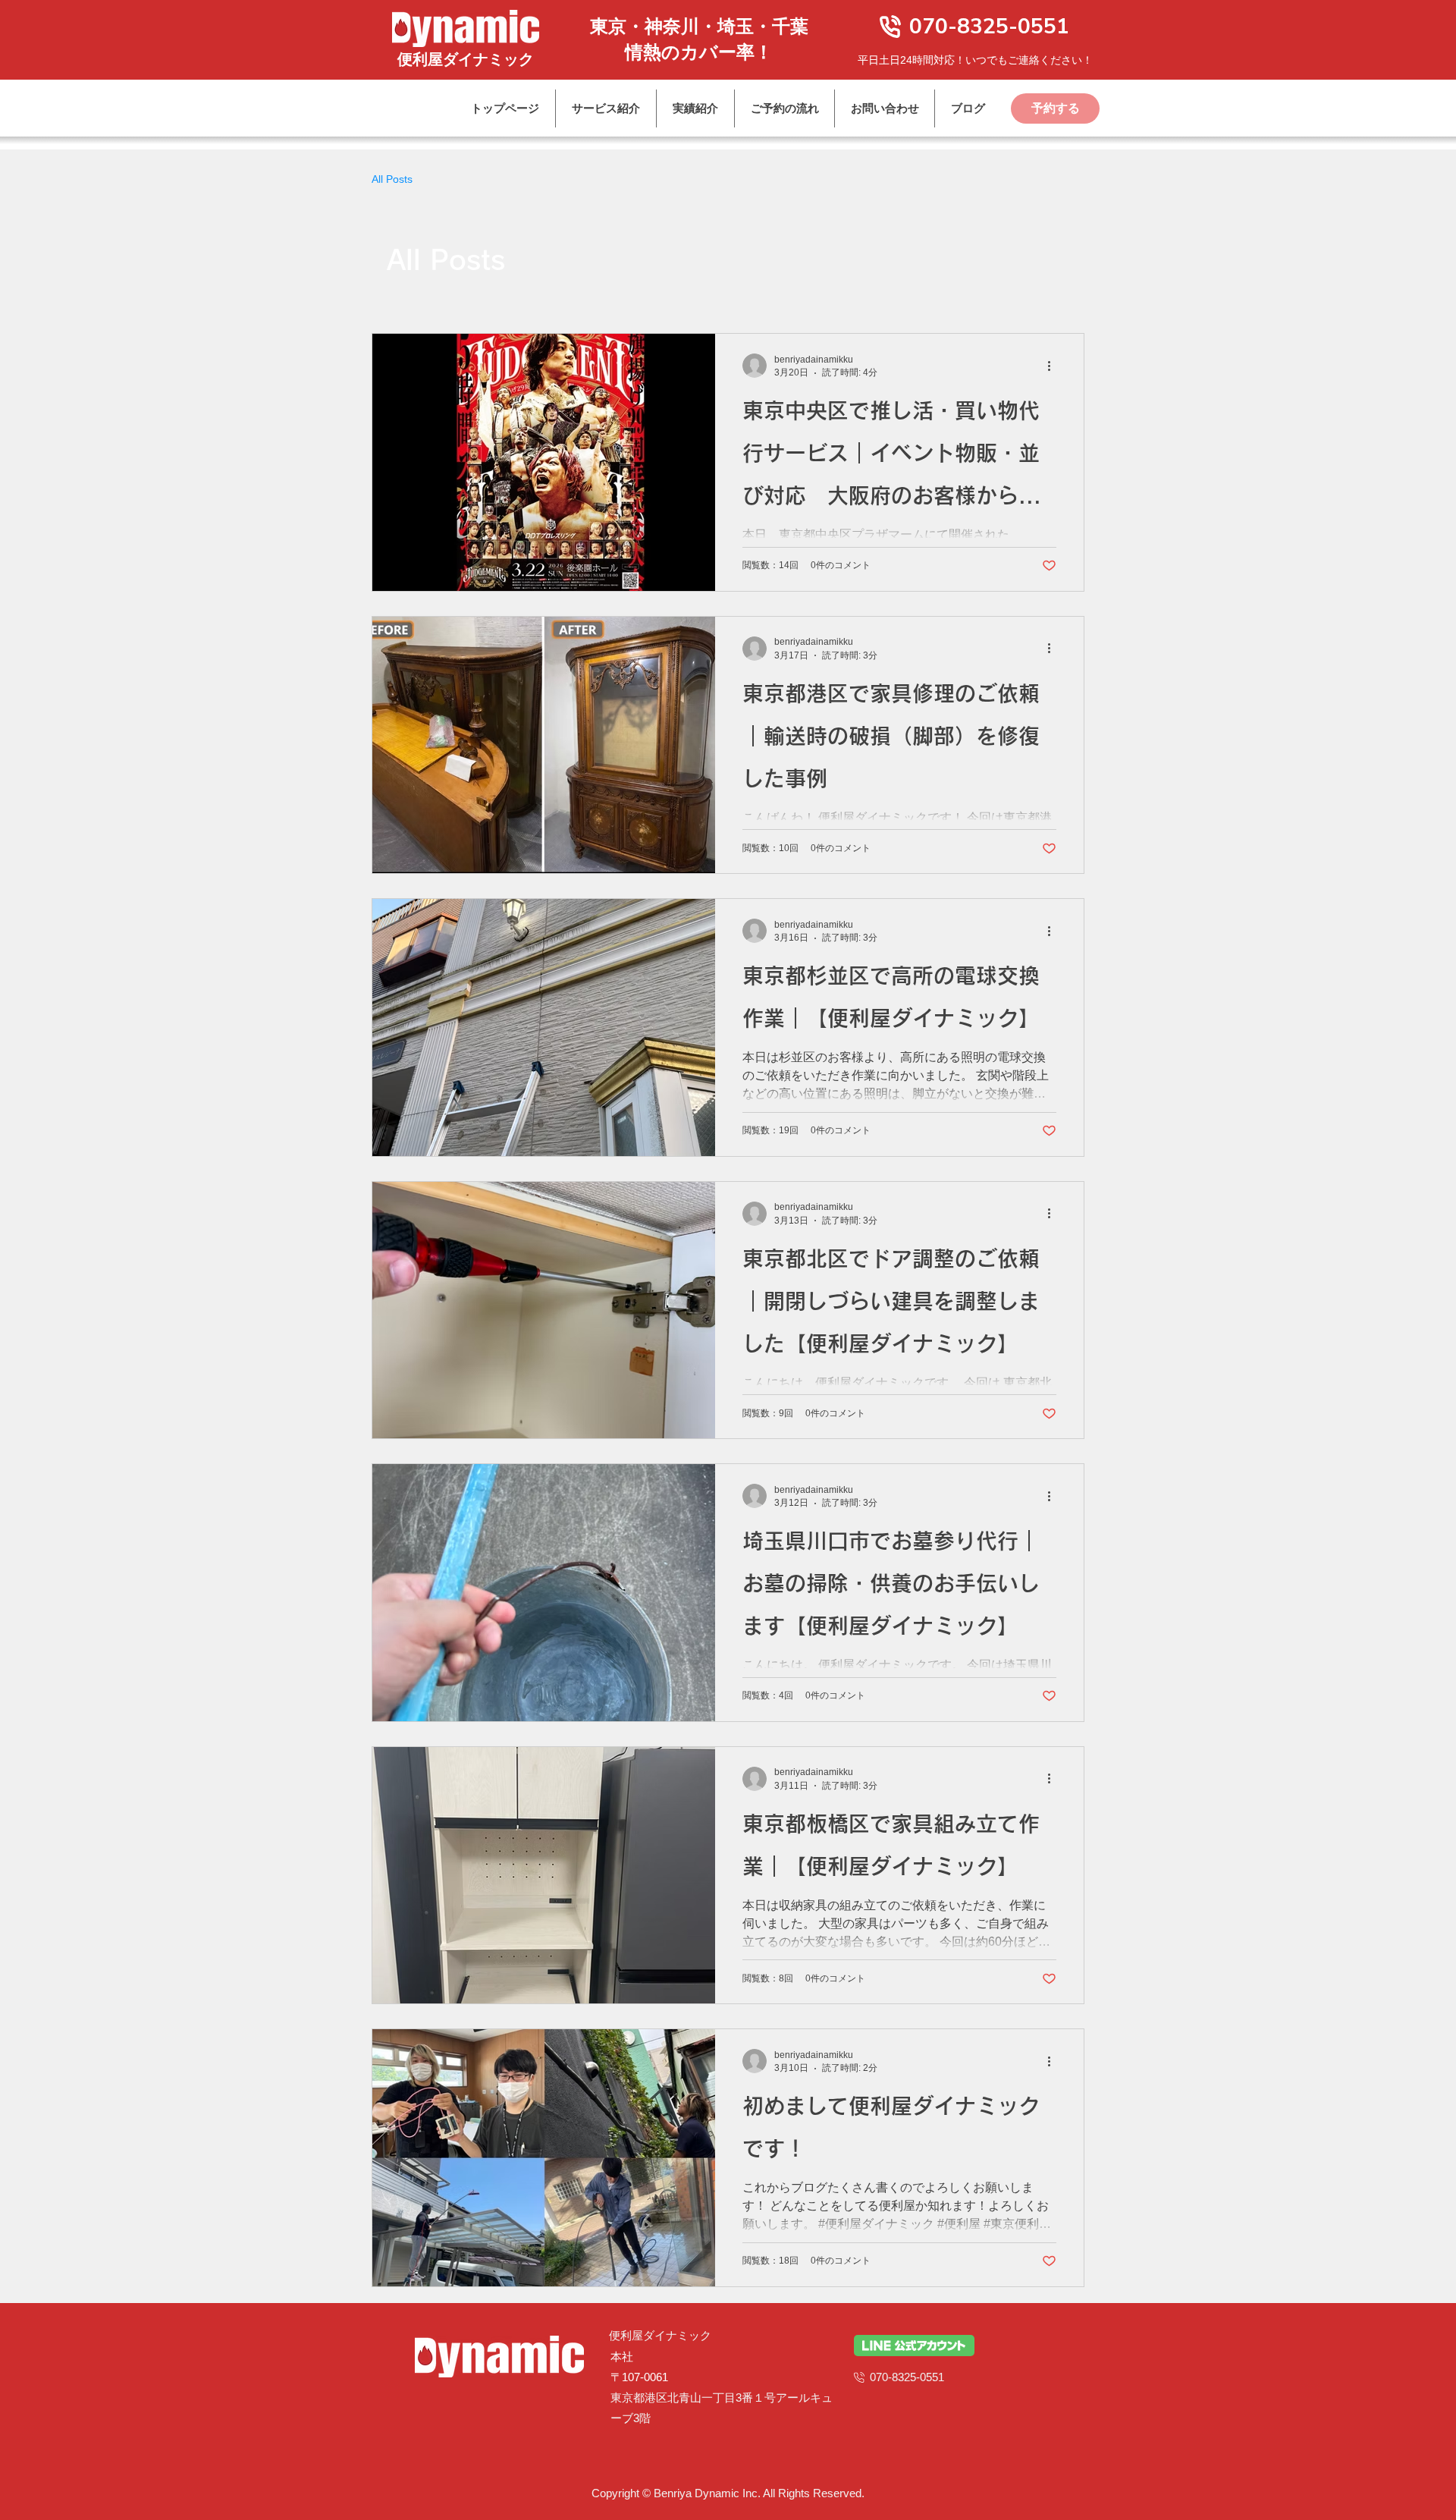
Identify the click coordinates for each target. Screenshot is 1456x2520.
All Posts (392, 179)
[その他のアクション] (1054, 366)
